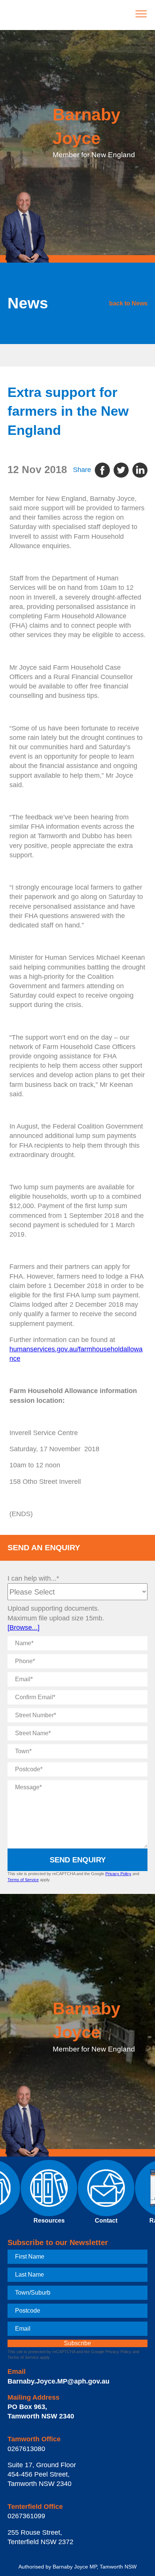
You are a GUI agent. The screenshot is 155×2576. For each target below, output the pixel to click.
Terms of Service (23, 1880)
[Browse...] (24, 1628)
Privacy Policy (118, 1874)
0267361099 (26, 2516)
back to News (128, 303)
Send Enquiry (78, 1860)
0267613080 (26, 2449)
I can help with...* (33, 1578)
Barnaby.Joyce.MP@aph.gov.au (59, 2381)
